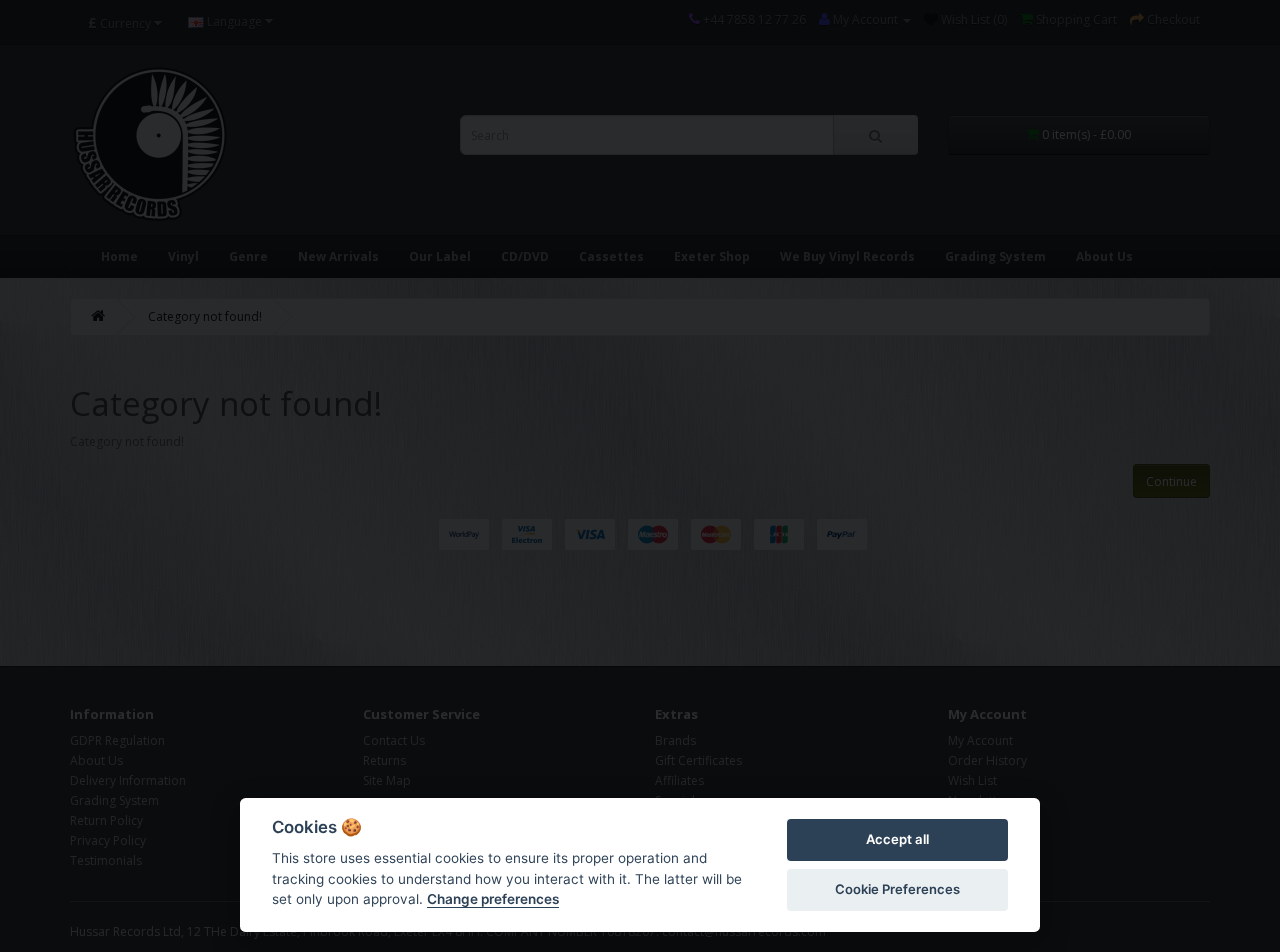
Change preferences (493, 899)
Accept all (897, 839)
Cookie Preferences (897, 889)
